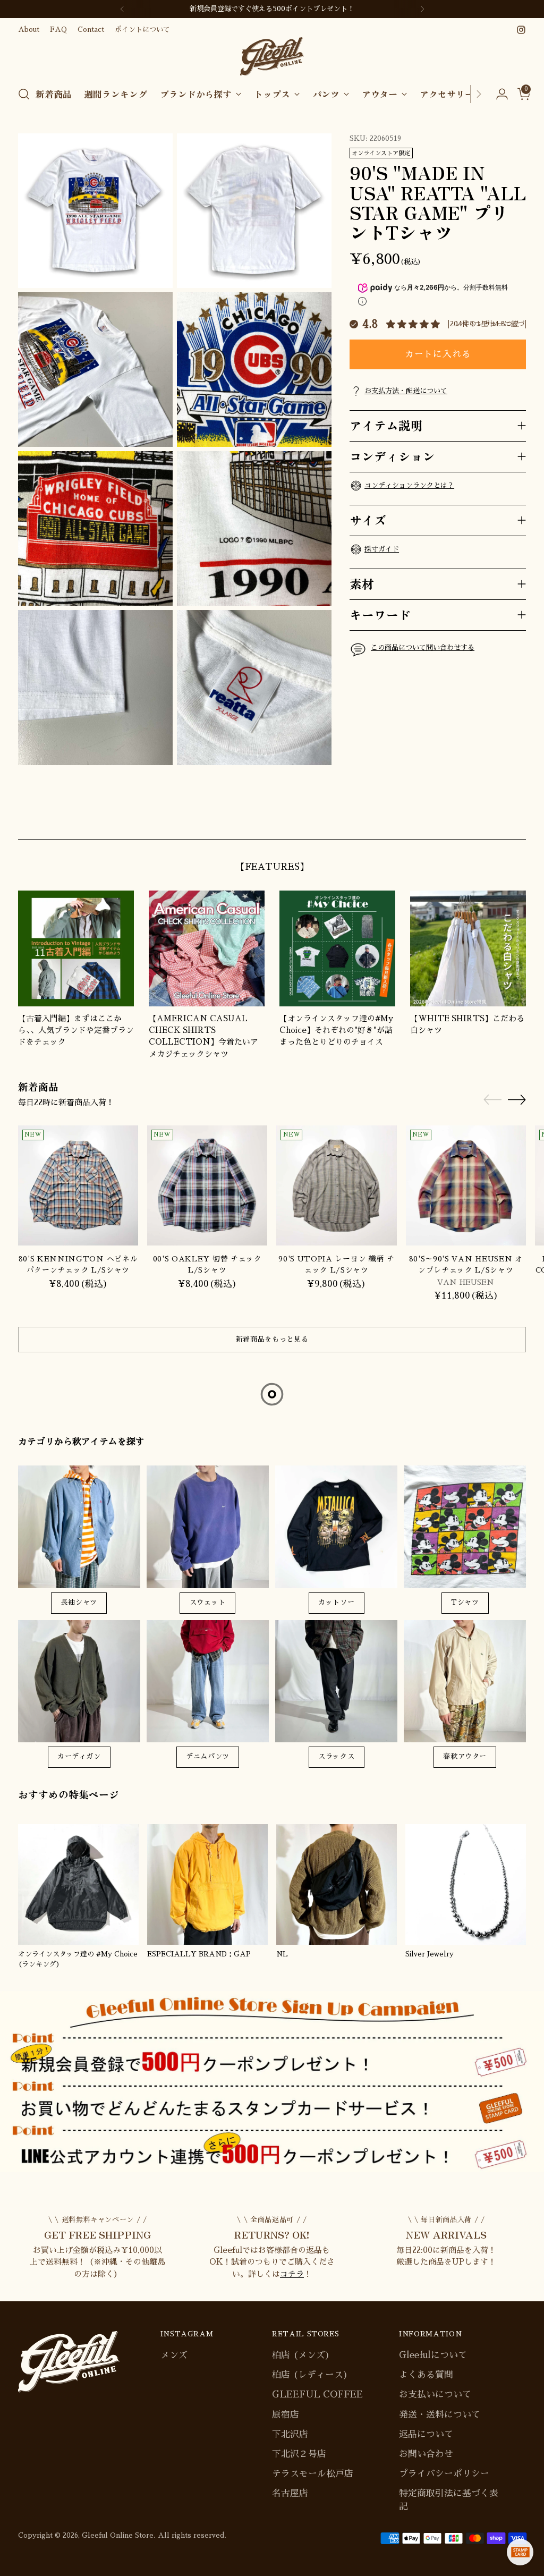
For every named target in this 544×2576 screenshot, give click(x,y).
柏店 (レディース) (310, 2375)
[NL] (337, 1884)
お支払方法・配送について (406, 391)
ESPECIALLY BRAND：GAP (199, 1954)
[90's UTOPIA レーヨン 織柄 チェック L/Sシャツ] (336, 1185)
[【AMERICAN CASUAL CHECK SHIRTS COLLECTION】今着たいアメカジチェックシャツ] (207, 948)
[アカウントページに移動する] (498, 94)
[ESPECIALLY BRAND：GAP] (207, 1884)
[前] (122, 9)
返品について (426, 2434)
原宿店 (286, 2415)
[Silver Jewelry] (466, 1884)
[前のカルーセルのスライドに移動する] (492, 819)
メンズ (174, 2355)
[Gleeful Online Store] (272, 57)
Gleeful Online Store (118, 2535)
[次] (422, 9)
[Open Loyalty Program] (520, 2552)
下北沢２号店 (299, 2454)
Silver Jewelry (430, 1954)
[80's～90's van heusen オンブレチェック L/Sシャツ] (466, 1185)
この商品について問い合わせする (423, 647)
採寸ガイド (382, 549)
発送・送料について (440, 2415)
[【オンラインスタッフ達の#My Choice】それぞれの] (337, 948)
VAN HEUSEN (466, 1282)
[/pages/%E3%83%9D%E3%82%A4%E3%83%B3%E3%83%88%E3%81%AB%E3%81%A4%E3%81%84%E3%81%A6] (272, 2082)
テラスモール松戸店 (313, 2474)
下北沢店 (290, 2434)
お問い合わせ (426, 2454)
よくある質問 (426, 2375)
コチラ (292, 2274)
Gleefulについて (433, 2355)
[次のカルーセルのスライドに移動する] (517, 819)
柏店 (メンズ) (301, 2355)
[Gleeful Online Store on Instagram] (521, 30)
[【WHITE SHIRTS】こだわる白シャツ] (468, 948)
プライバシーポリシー (444, 2474)
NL (282, 1954)
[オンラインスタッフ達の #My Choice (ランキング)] (78, 1884)
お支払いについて (435, 2395)
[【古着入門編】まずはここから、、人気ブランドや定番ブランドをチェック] (76, 948)
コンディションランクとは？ (409, 485)
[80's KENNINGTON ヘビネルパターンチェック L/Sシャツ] (78, 1185)
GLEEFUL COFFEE (317, 2395)
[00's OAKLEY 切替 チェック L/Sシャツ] (207, 1185)
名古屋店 (290, 2493)
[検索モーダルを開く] (24, 94)
